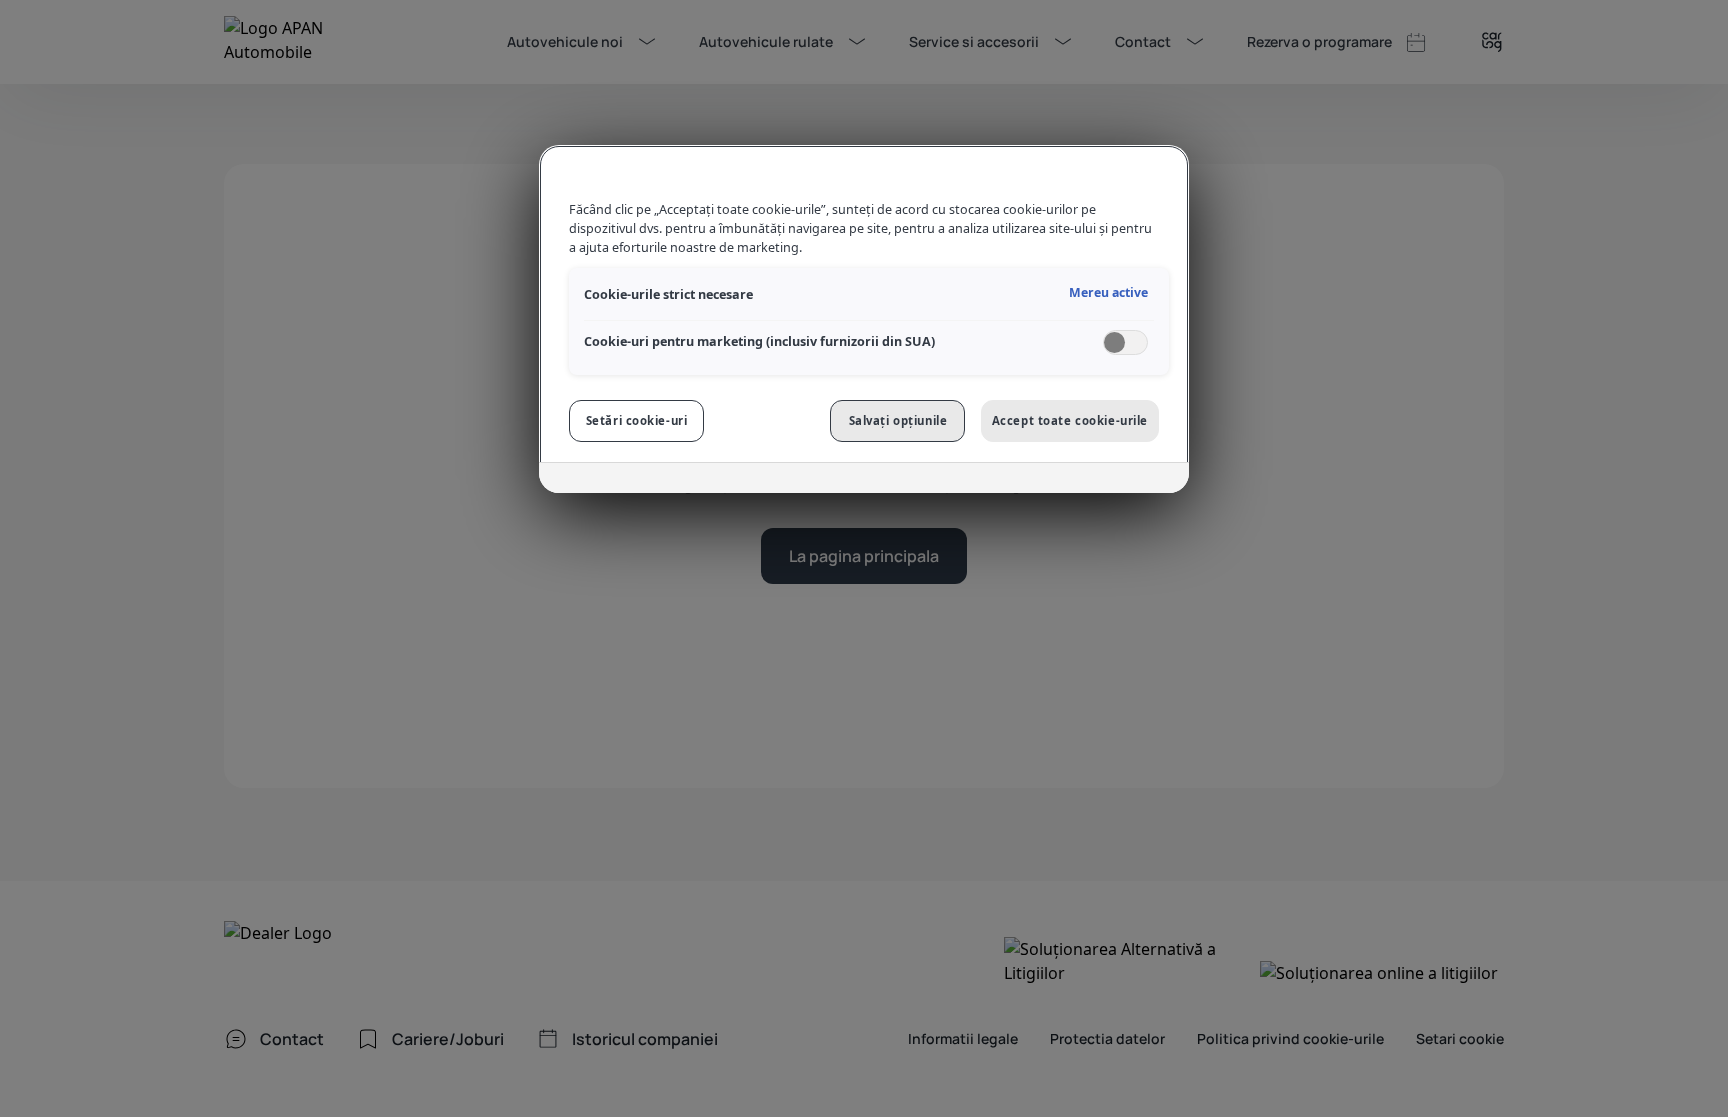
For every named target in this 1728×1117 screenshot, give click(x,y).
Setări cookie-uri (637, 420)
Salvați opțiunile (898, 420)
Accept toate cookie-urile (1070, 420)
